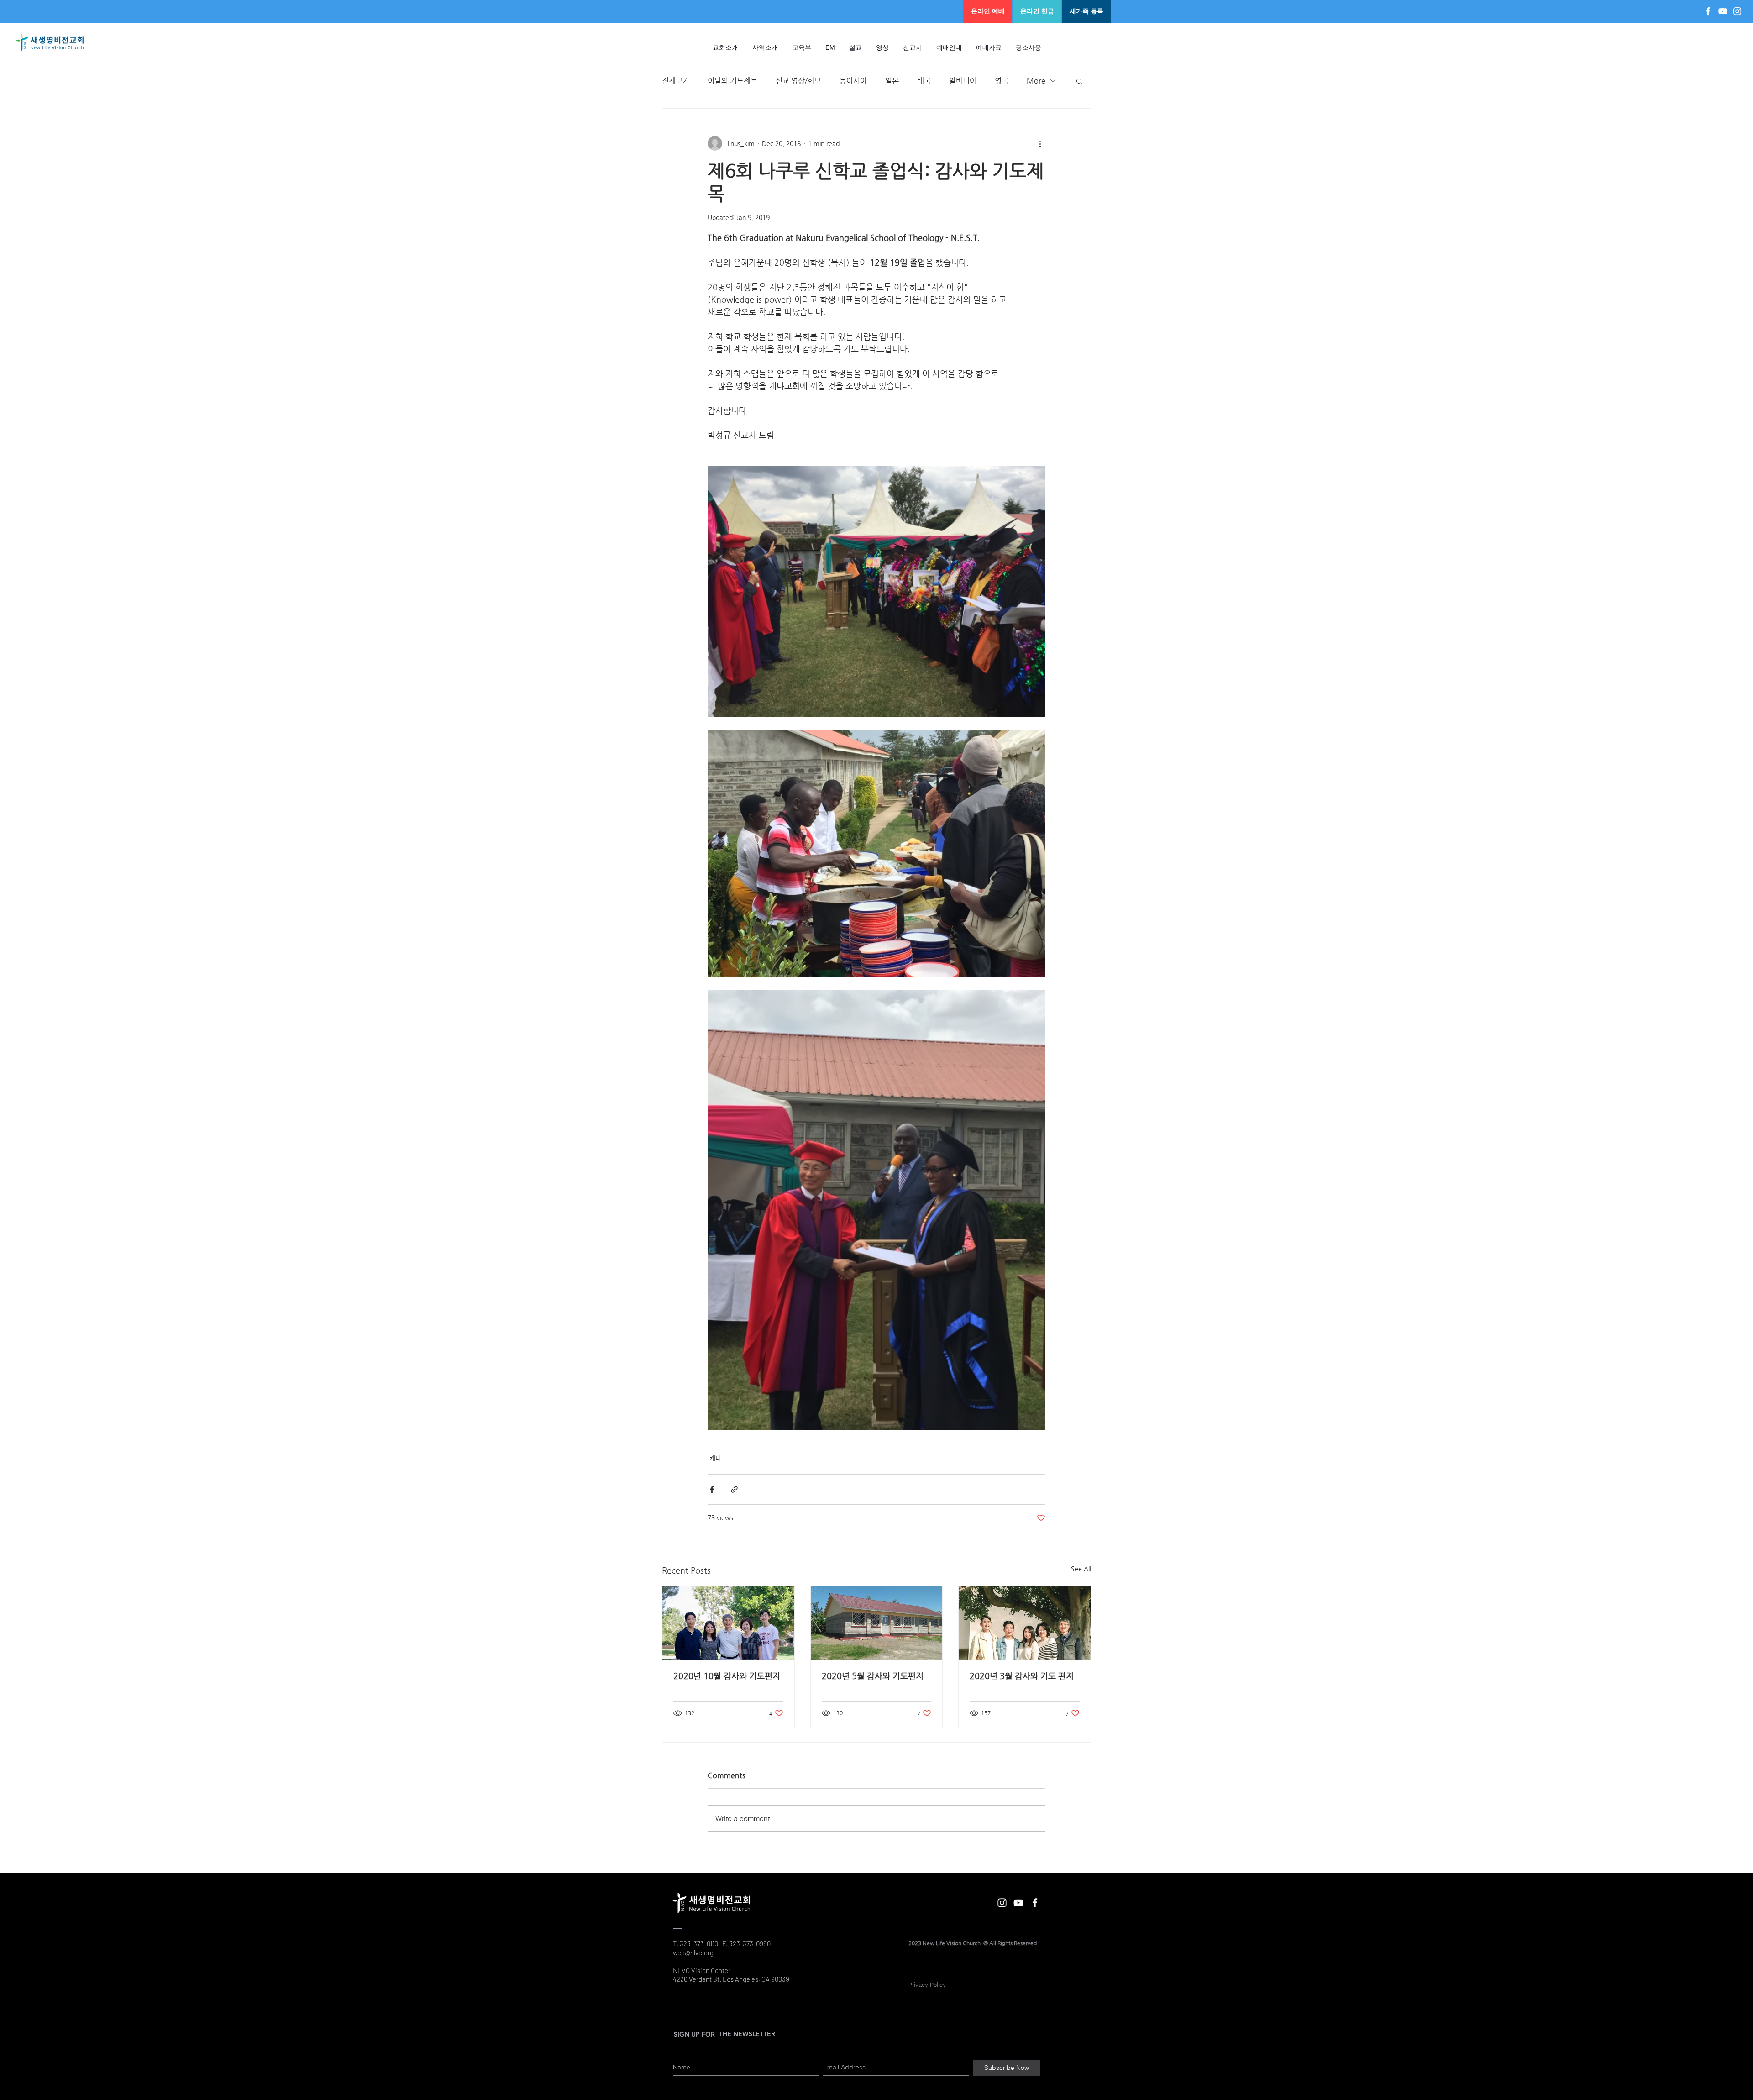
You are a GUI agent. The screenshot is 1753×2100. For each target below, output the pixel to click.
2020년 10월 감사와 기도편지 (727, 1676)
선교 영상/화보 (798, 81)
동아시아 (853, 81)
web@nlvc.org (693, 1953)
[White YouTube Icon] (1723, 11)
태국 (924, 81)
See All (1081, 1569)
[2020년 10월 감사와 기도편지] (728, 1623)
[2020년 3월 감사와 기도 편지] (1025, 1623)
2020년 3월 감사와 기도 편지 (1022, 1676)
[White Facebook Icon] (1708, 11)
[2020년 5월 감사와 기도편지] (877, 1623)
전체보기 (676, 81)
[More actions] (1040, 143)
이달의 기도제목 (732, 81)
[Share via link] (734, 1489)
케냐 (715, 1458)
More (1036, 81)
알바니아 (963, 81)
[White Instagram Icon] (1737, 11)
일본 (892, 81)
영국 (1002, 81)
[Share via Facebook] (712, 1489)
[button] (856, 47)
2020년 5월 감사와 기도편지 (873, 1676)
